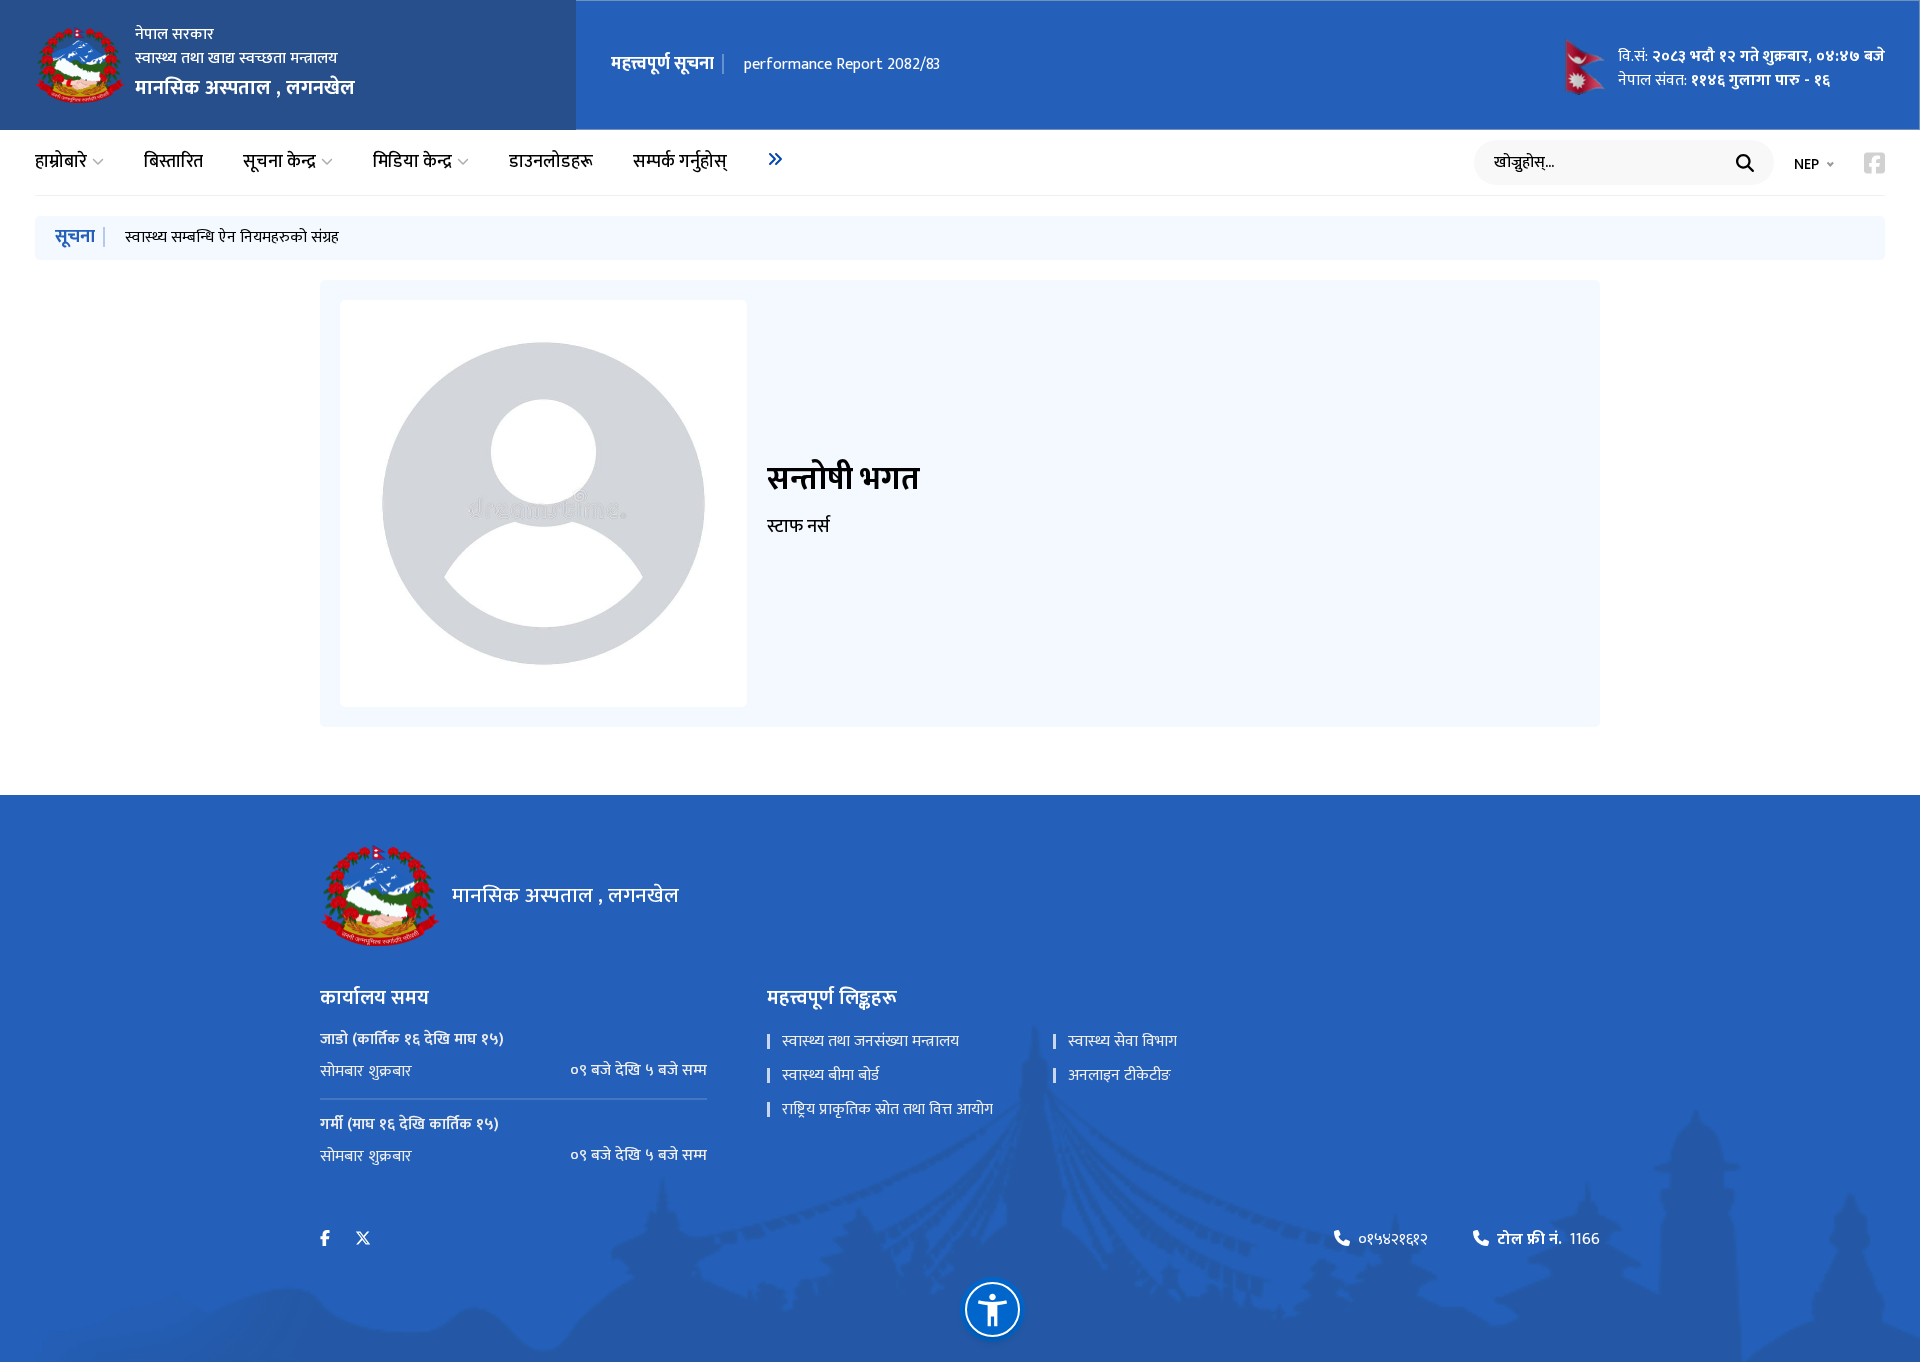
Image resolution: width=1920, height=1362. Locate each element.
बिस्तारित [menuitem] (173, 162)
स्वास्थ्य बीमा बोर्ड (830, 1075)
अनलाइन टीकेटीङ (1119, 1075)
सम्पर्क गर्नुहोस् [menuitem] (680, 162)
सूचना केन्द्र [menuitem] (279, 162)
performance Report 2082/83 (842, 64)
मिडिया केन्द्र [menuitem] (412, 162)
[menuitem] (775, 159)
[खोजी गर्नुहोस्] (1745, 163)
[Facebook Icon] (1874, 163)
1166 (1548, 1240)
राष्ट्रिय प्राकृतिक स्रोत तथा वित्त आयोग (887, 1109)
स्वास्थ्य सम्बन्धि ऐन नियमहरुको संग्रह (232, 237)
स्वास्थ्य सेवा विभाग (1122, 1041)
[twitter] (363, 1239)
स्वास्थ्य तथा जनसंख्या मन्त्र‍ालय (870, 1041)
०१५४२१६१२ (1393, 1240)
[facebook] (325, 1239)
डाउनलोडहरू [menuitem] (551, 162)
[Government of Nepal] (80, 65)
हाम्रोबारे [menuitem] (61, 162)
